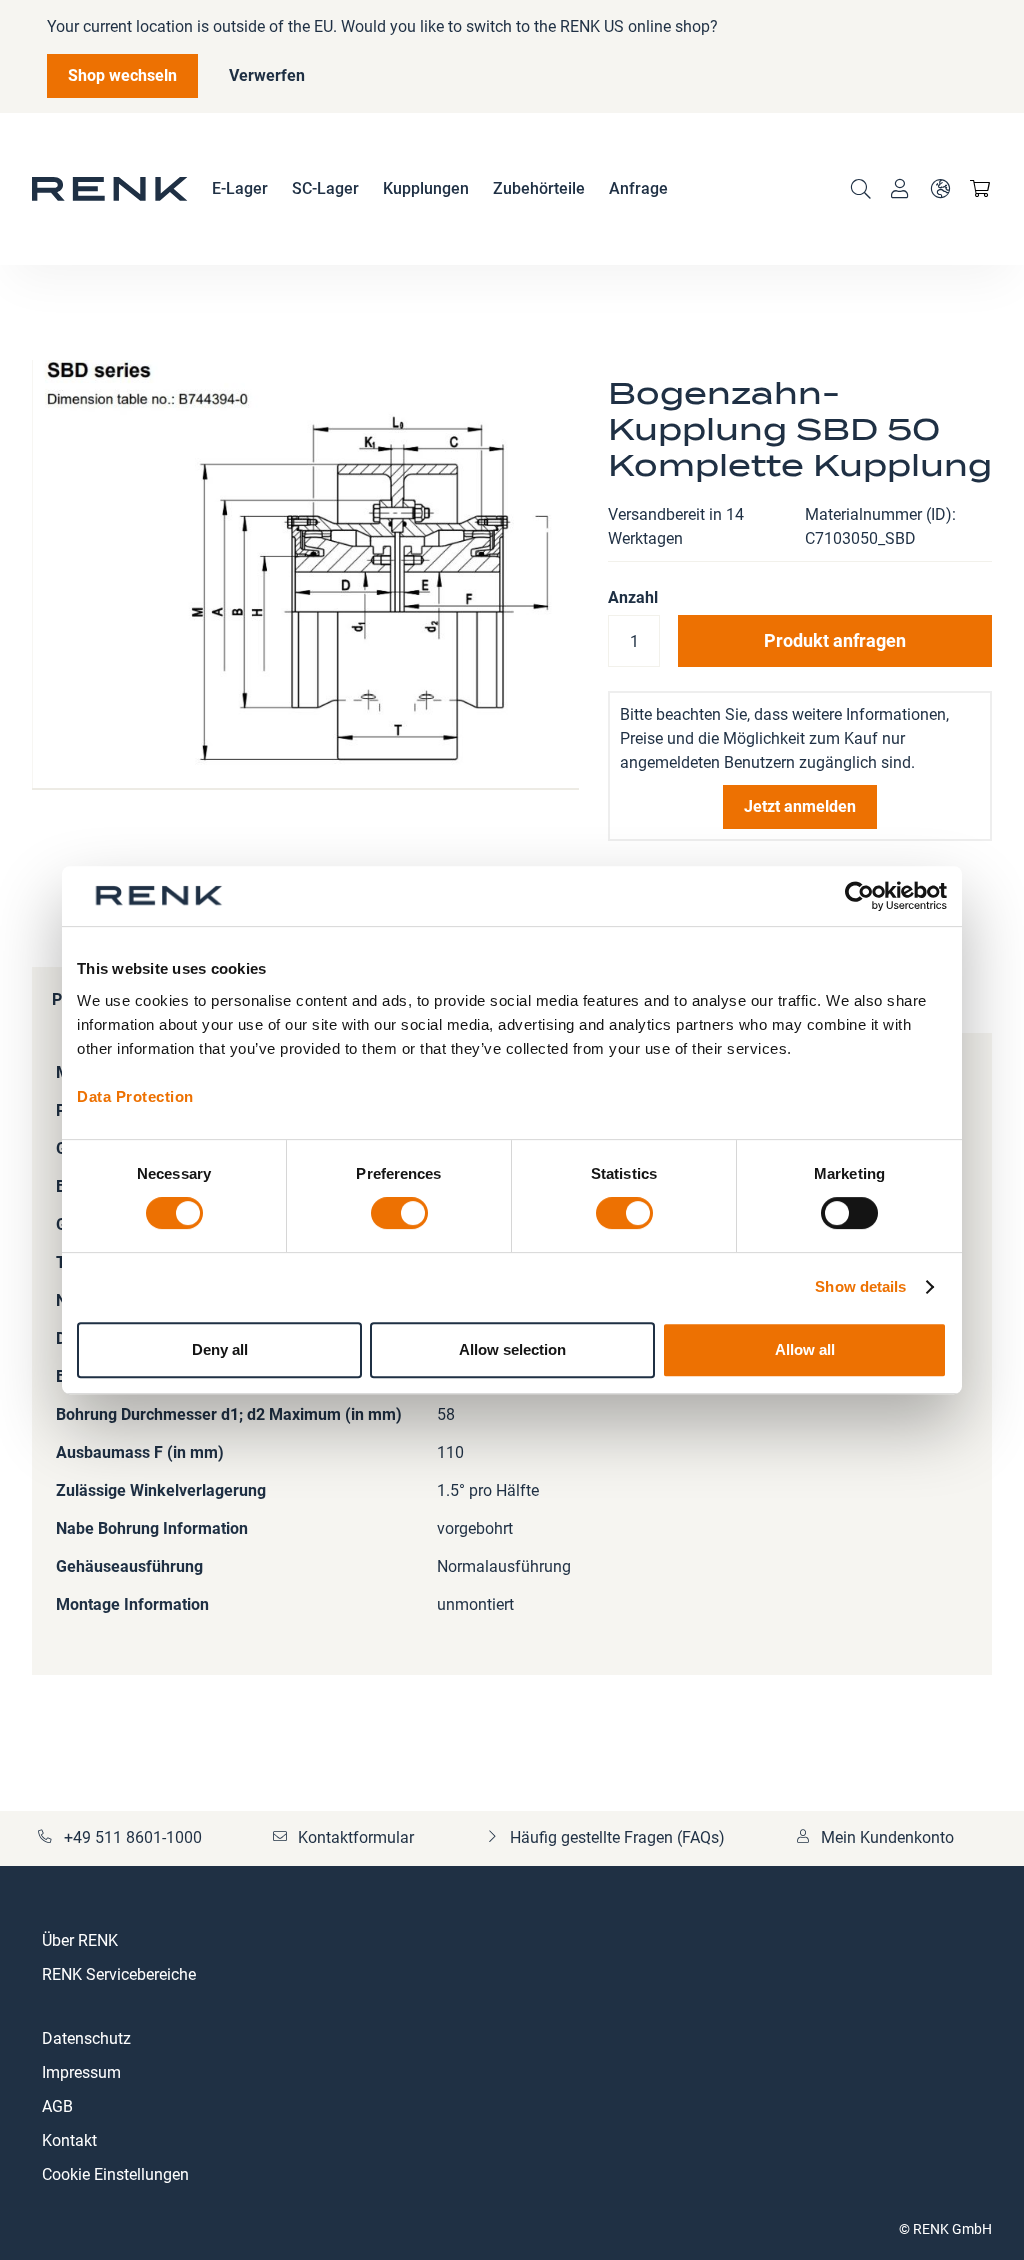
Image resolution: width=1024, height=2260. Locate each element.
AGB (57, 2106)
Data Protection (135, 1096)
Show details (860, 1286)
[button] (940, 189)
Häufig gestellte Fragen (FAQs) (617, 1837)
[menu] (440, 189)
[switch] (399, 1215)
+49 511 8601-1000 (133, 1837)
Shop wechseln (122, 75)
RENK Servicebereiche (119, 1974)
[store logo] (110, 189)
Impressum (81, 2072)
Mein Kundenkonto (887, 1837)
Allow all (805, 1349)
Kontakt (69, 2140)
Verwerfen (267, 75)
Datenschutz (86, 2038)
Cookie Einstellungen (115, 2174)
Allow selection (512, 1349)
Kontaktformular (356, 1837)
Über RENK (80, 1940)
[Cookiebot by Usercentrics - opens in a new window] (859, 896)
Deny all (220, 1349)
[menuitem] (240, 189)
